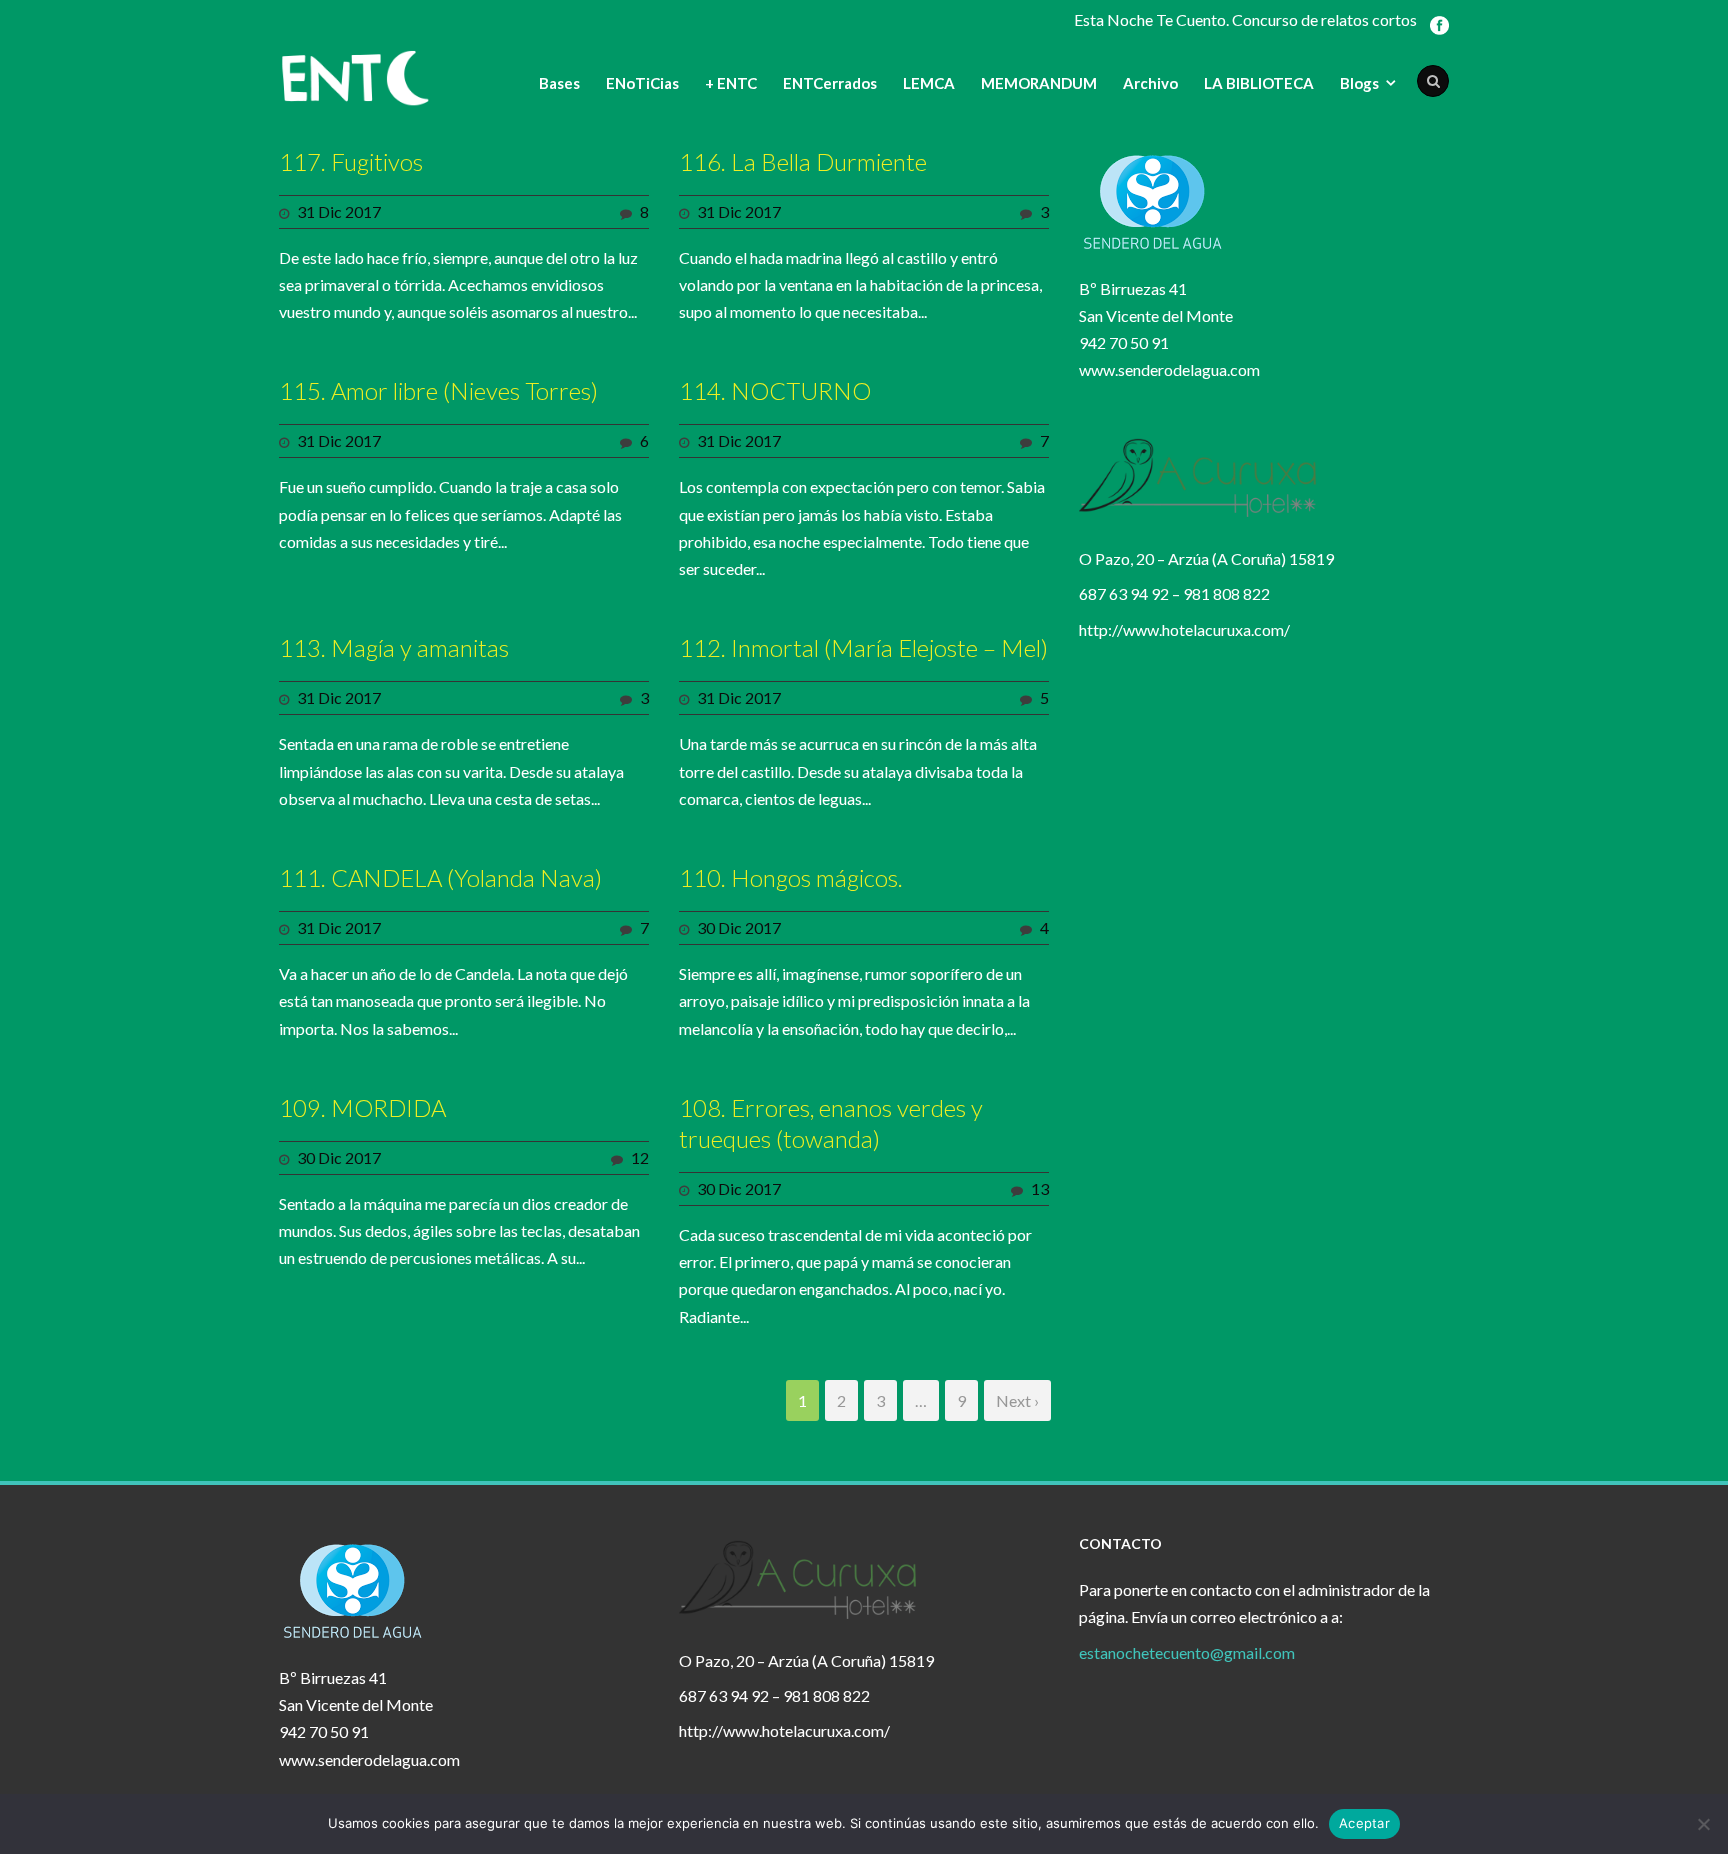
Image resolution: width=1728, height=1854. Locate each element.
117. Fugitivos (351, 161)
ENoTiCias (642, 83)
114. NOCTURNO (775, 390)
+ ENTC (731, 83)
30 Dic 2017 (739, 927)
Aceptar (1364, 1823)
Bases (559, 83)
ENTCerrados (830, 83)
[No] (1703, 1824)
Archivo (1150, 83)
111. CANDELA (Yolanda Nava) (440, 877)
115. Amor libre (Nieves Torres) (438, 390)
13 (1040, 1188)
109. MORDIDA (362, 1107)
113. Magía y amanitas (394, 647)
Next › (1017, 1400)
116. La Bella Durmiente (803, 161)
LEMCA (929, 83)
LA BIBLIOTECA (1259, 83)
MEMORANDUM (1039, 83)
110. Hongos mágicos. (791, 877)
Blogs (1359, 83)
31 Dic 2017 (339, 211)
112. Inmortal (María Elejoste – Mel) (863, 647)
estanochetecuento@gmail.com (1187, 1652)
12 (640, 1157)
